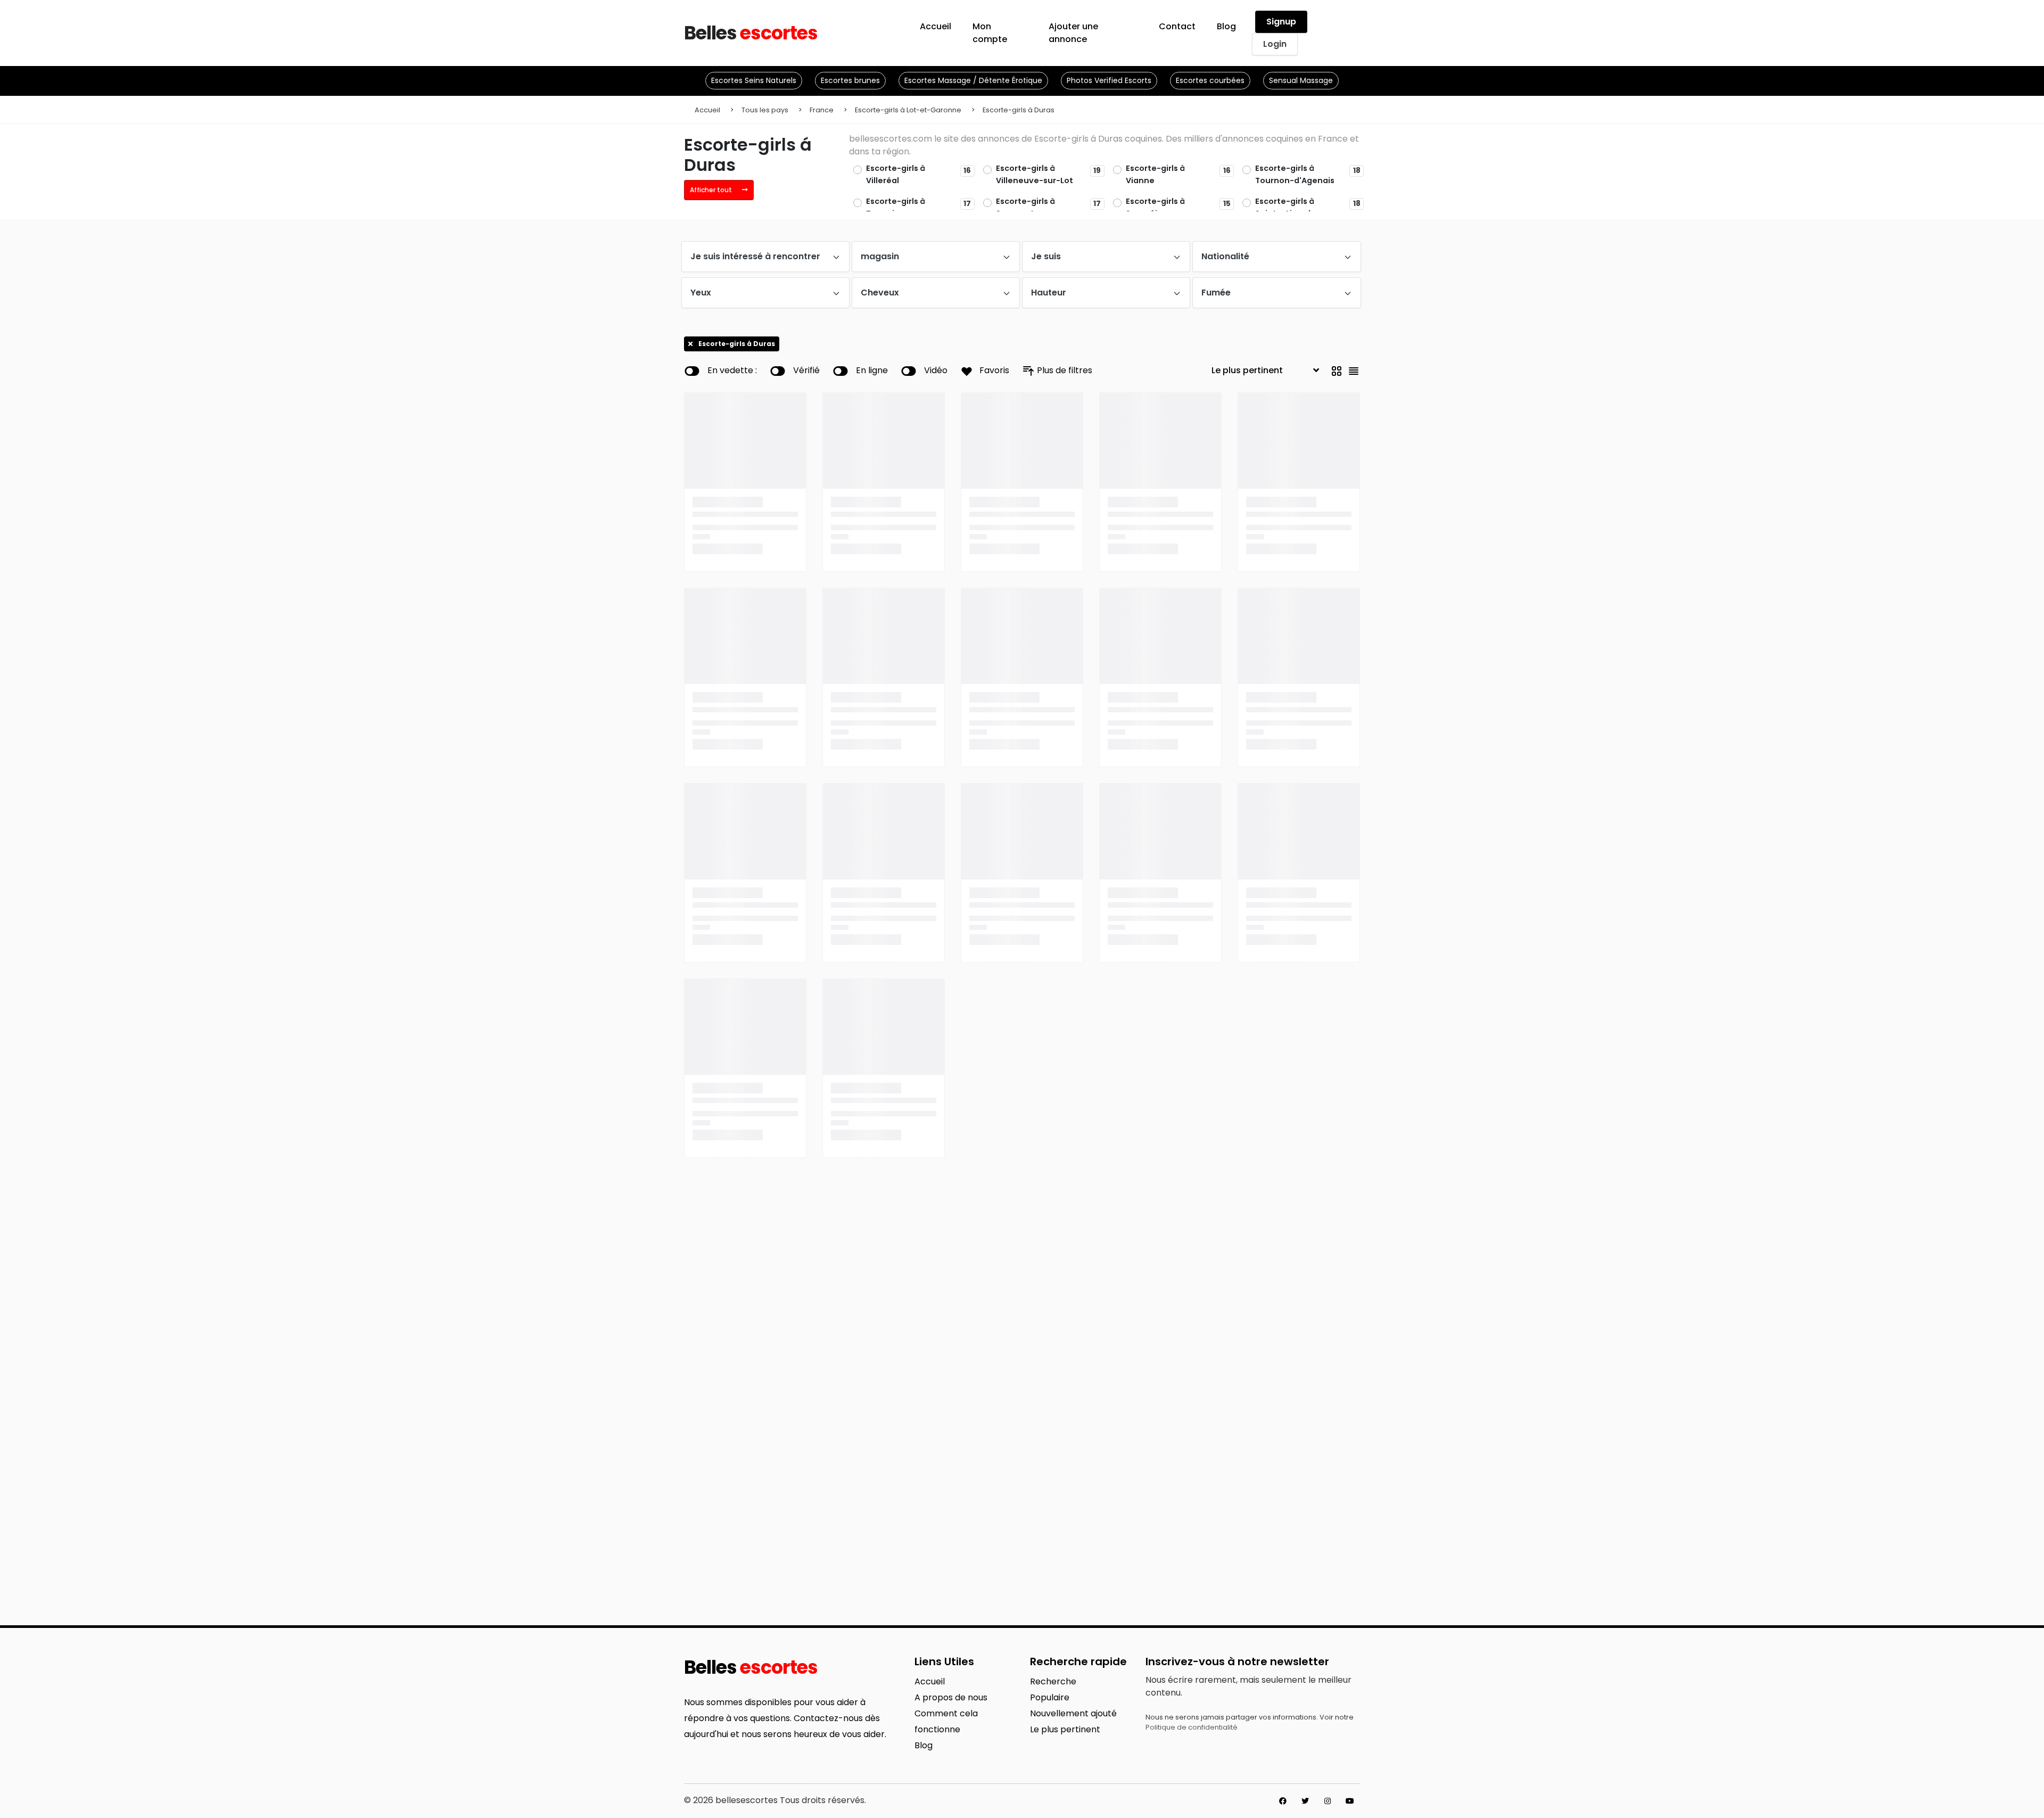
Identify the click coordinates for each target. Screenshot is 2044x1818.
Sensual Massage (1301, 80)
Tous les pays (765, 110)
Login (1275, 44)
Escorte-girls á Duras (1019, 110)
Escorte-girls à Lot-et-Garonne (908, 110)
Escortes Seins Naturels (754, 80)
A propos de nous (951, 1697)
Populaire (1050, 1697)
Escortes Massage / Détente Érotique (973, 80)
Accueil (707, 110)
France (822, 110)
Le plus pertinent (1065, 1729)
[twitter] (1305, 1801)
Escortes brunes (850, 80)
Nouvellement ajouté (1073, 1713)
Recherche (1053, 1681)
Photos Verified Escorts (1109, 80)
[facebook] (1283, 1801)
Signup (1281, 22)
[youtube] (1350, 1801)
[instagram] (1328, 1801)
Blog (924, 1745)
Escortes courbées (1210, 80)
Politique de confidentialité (1192, 1727)
